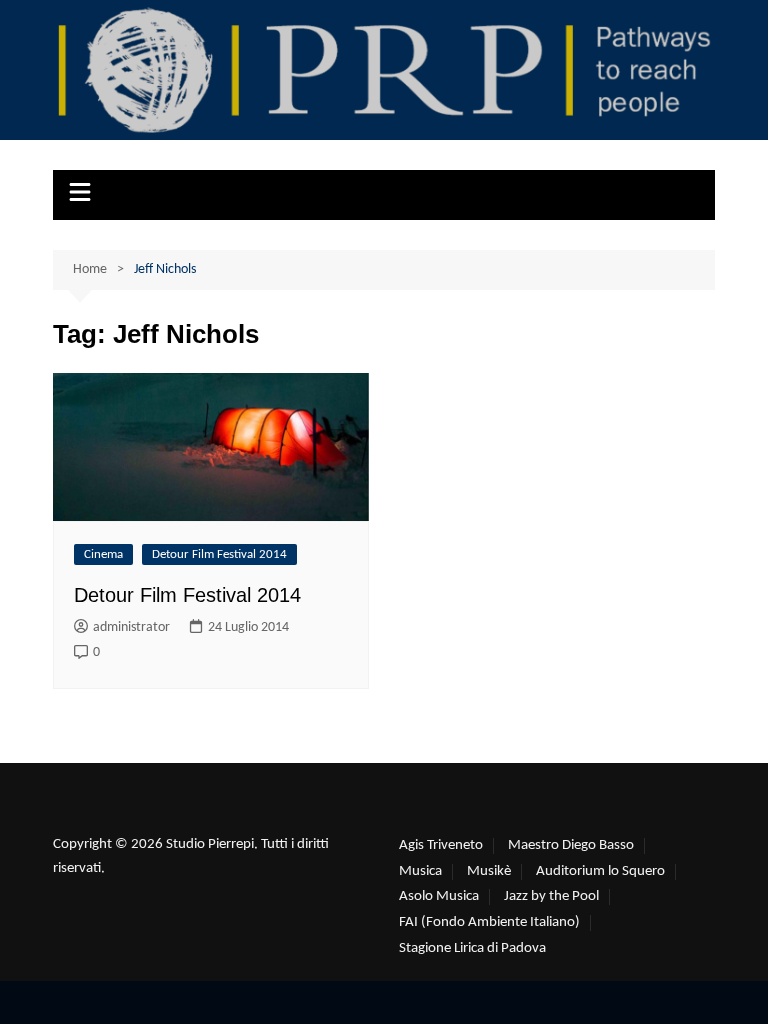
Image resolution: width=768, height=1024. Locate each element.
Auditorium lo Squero (600, 871)
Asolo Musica (439, 896)
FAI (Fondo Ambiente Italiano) (489, 922)
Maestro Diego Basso (571, 845)
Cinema (103, 554)
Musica (420, 871)
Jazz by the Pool (551, 896)
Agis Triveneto (441, 845)
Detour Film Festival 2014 (219, 554)
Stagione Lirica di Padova (472, 948)
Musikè (489, 871)
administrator (131, 627)
